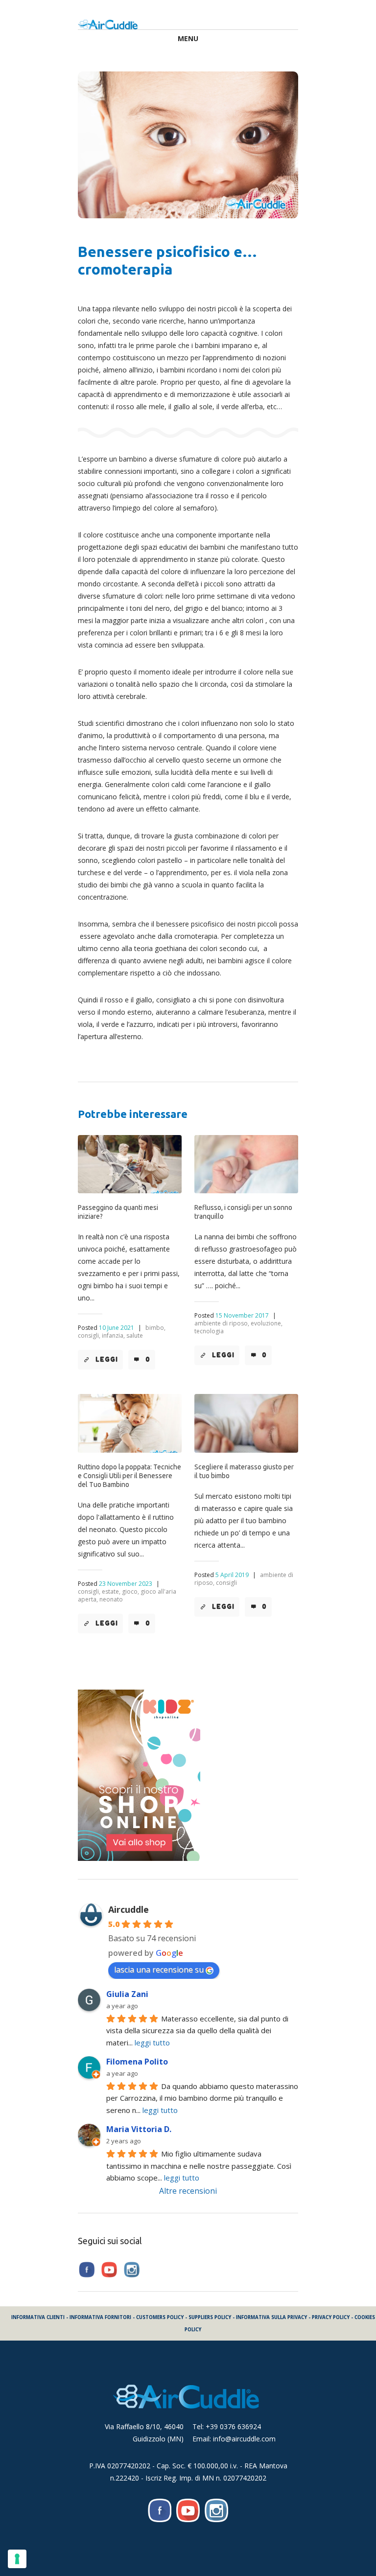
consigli (226, 1583)
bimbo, (155, 1328)
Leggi (107, 1359)
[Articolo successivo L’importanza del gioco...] (243, 145)
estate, (111, 1591)
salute (135, 1335)
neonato (111, 1599)
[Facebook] (160, 2510)
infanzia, (113, 1335)
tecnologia (209, 1331)
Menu (188, 38)
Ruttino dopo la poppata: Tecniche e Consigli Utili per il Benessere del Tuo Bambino (129, 1476)
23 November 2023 (126, 1584)
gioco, (130, 1591)
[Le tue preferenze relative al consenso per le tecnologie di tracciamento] (17, 2559)
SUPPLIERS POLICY (210, 2317)
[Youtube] (188, 2510)
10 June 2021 (117, 1328)
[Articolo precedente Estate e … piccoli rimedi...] (133, 145)
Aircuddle (129, 1909)
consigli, (89, 1335)
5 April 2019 (232, 1575)
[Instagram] (216, 2510)
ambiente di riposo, (222, 1323)
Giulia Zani (127, 1994)
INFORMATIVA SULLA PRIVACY (271, 2317)
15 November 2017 (242, 1315)
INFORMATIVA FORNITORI (100, 2317)
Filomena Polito (137, 2062)
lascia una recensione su (159, 1970)
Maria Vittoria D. (139, 2129)
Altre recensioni (188, 2191)
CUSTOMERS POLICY (160, 2317)
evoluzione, (267, 1323)
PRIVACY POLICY (331, 2317)
